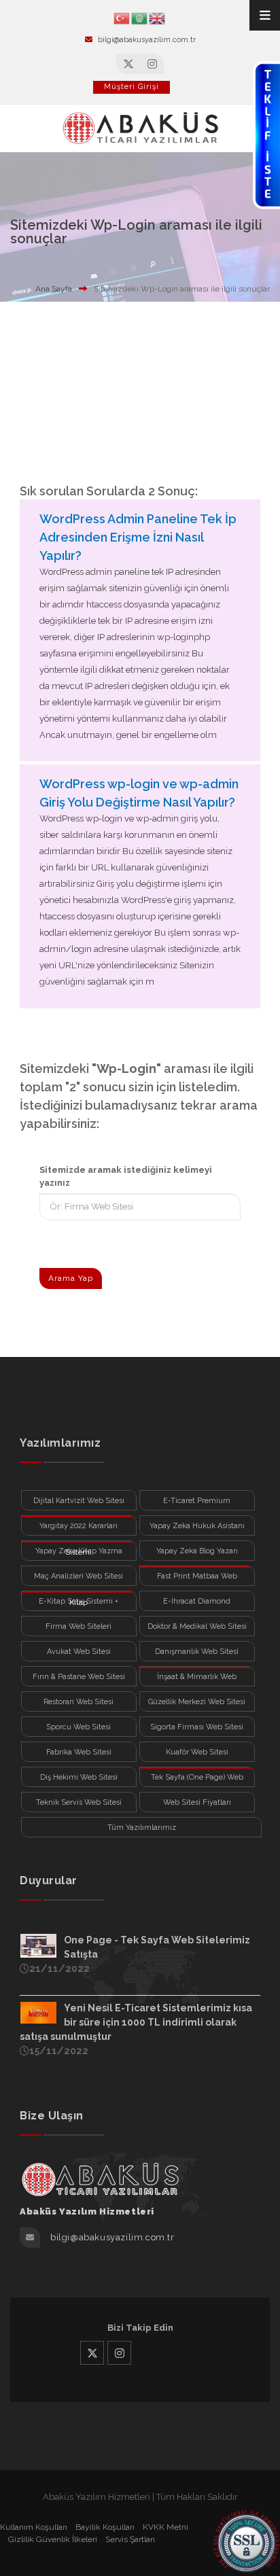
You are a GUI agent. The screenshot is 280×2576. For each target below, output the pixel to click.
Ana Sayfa (54, 289)
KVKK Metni (165, 2527)
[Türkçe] (122, 17)
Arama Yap (71, 1278)
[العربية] (140, 17)
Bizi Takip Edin (140, 2328)
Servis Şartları (130, 2539)
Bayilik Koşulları (105, 2527)
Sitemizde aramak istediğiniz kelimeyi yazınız (126, 1177)
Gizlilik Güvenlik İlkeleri (53, 2539)
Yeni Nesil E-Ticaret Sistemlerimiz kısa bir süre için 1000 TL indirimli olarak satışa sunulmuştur (136, 2022)
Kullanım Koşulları (34, 2527)
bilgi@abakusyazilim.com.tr (147, 40)
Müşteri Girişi (132, 87)
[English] (158, 17)
